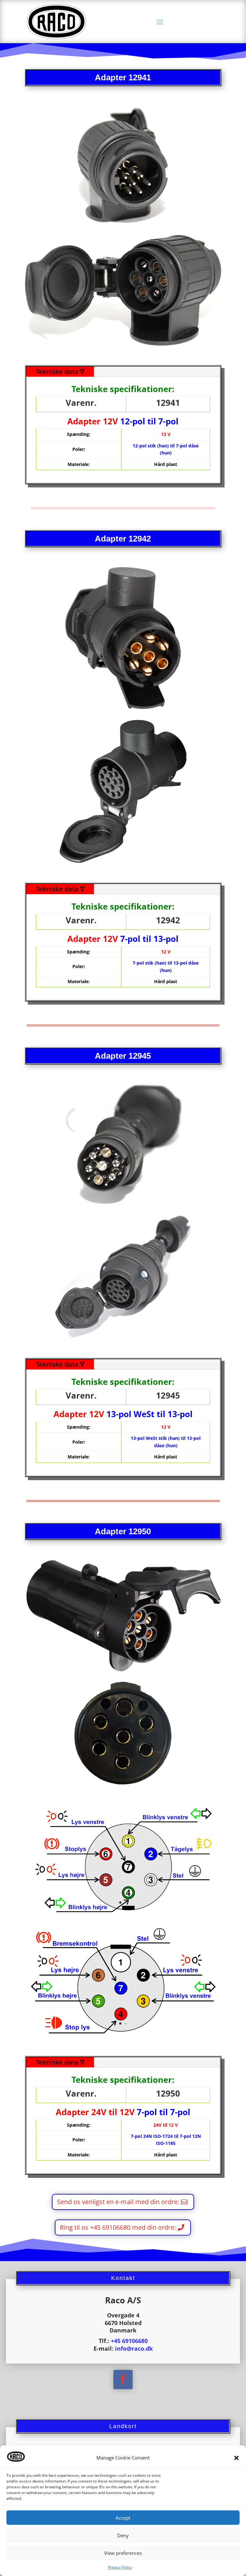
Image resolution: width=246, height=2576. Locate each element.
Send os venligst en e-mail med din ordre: (118, 2202)
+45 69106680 (129, 2341)
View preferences (123, 2553)
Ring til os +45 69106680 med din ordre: (118, 2227)
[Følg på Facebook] (123, 2379)
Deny (123, 2535)
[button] (236, 2458)
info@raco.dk (134, 2348)
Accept (123, 2518)
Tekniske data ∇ (60, 371)
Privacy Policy (120, 2567)
